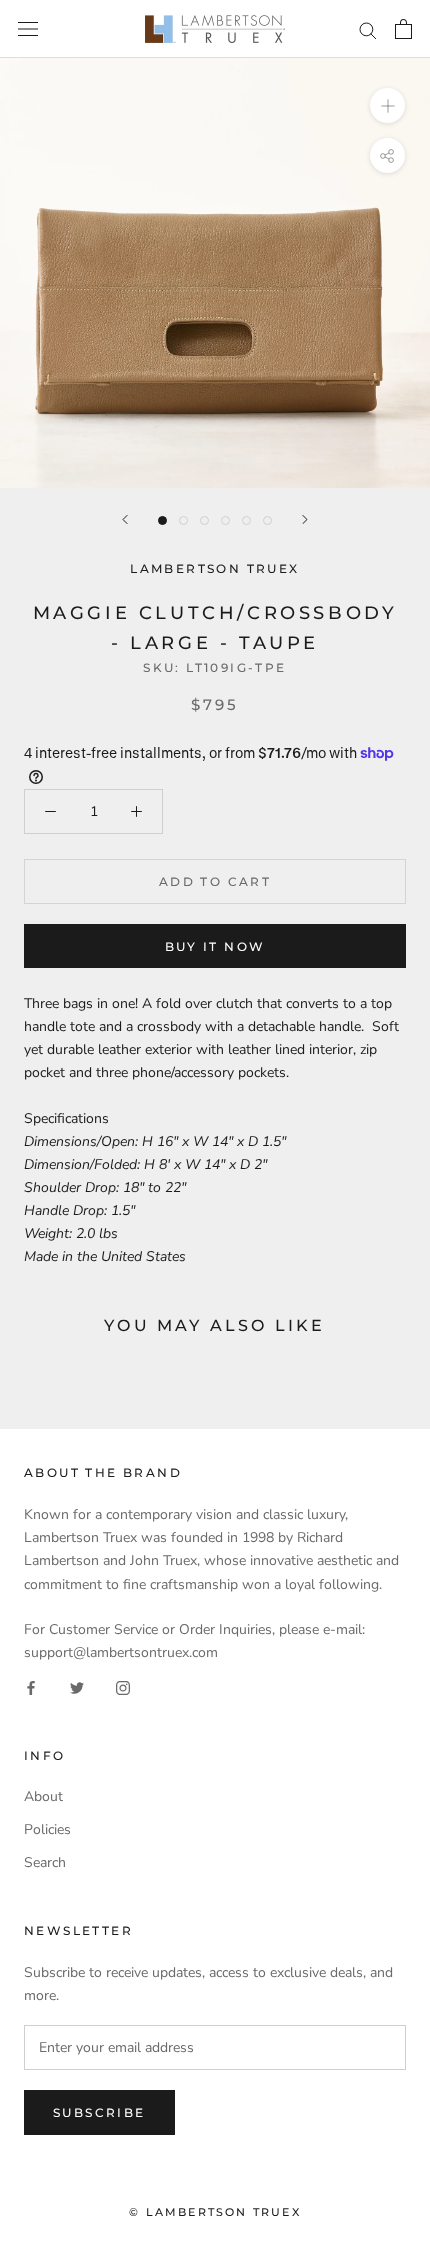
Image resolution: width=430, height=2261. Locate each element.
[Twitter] (77, 1686)
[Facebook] (31, 1686)
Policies (47, 1829)
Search (45, 1862)
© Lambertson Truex (215, 2212)
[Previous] (125, 519)
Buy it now (215, 946)
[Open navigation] (28, 29)
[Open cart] (403, 29)
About (43, 1796)
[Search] (368, 29)
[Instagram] (123, 1686)
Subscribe (99, 2112)
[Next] (305, 519)
